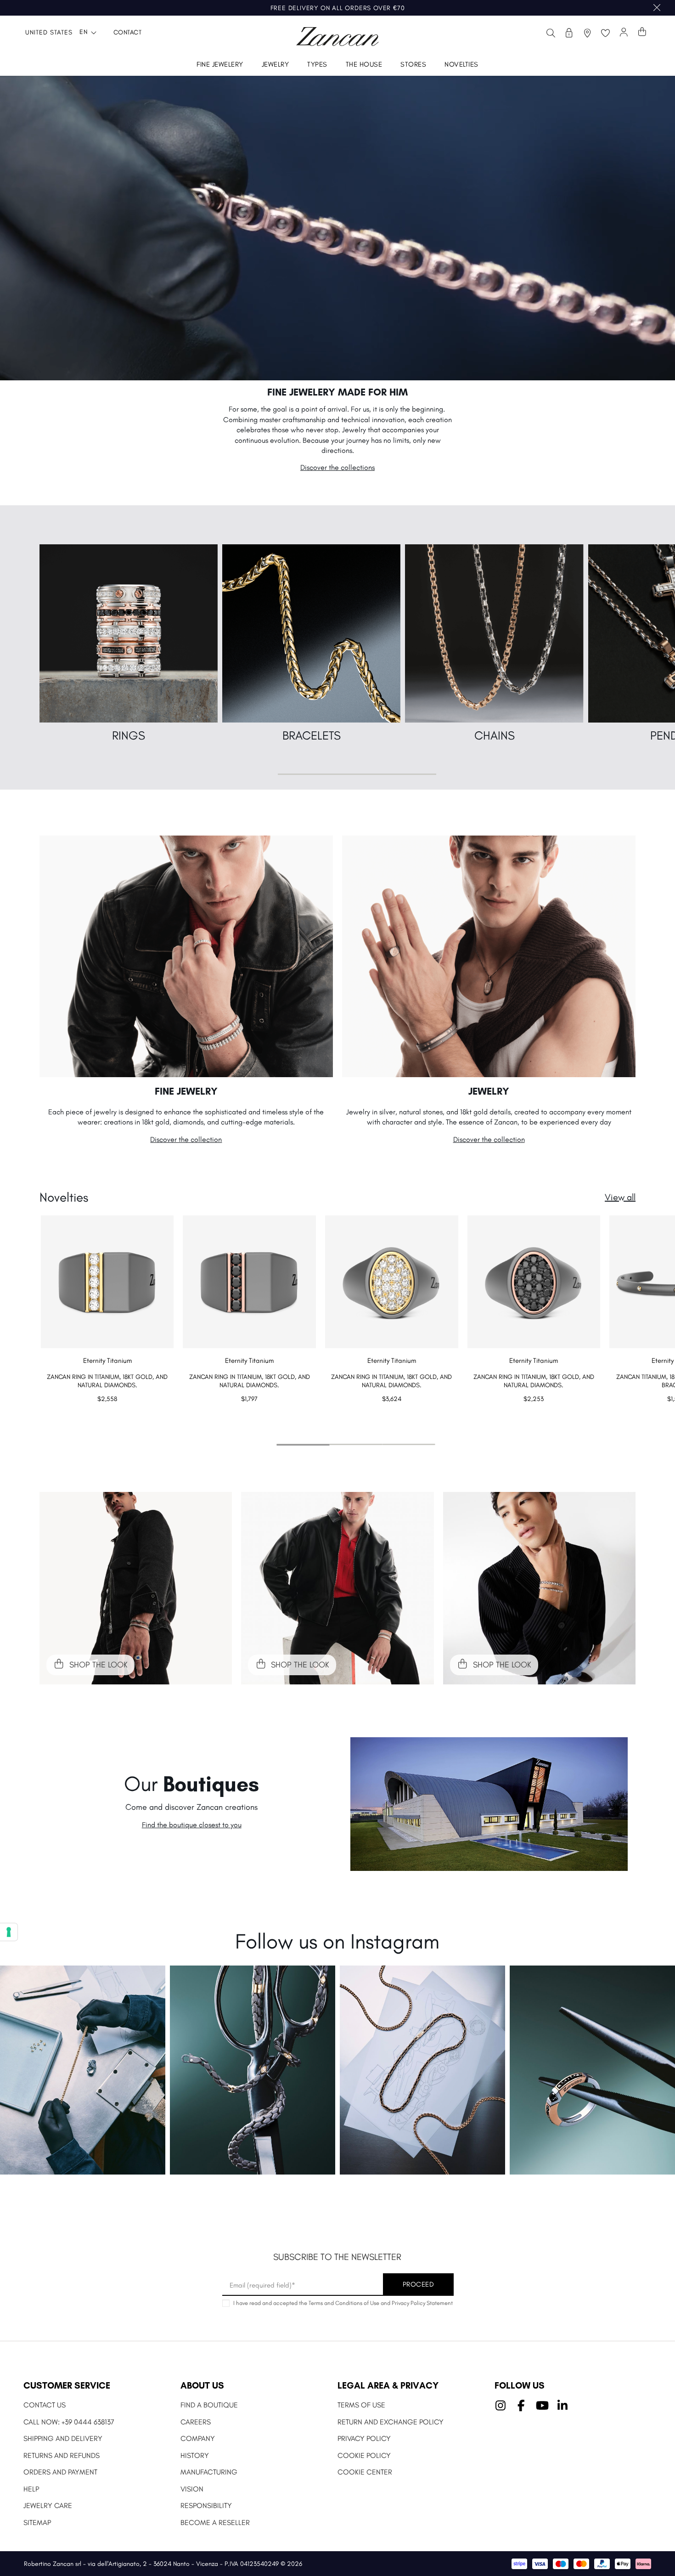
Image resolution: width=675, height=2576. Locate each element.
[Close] (657, 8)
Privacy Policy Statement (422, 2303)
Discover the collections (337, 467)
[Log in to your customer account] (624, 33)
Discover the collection (186, 1139)
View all (620, 1197)
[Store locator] (587, 33)
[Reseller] (569, 33)
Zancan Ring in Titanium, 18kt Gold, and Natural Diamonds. (107, 1381)
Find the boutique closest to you (192, 1825)
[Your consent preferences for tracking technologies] (9, 1932)
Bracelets (312, 735)
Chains (495, 735)
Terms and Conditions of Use (344, 2303)
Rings (129, 735)
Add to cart (107, 1417)
